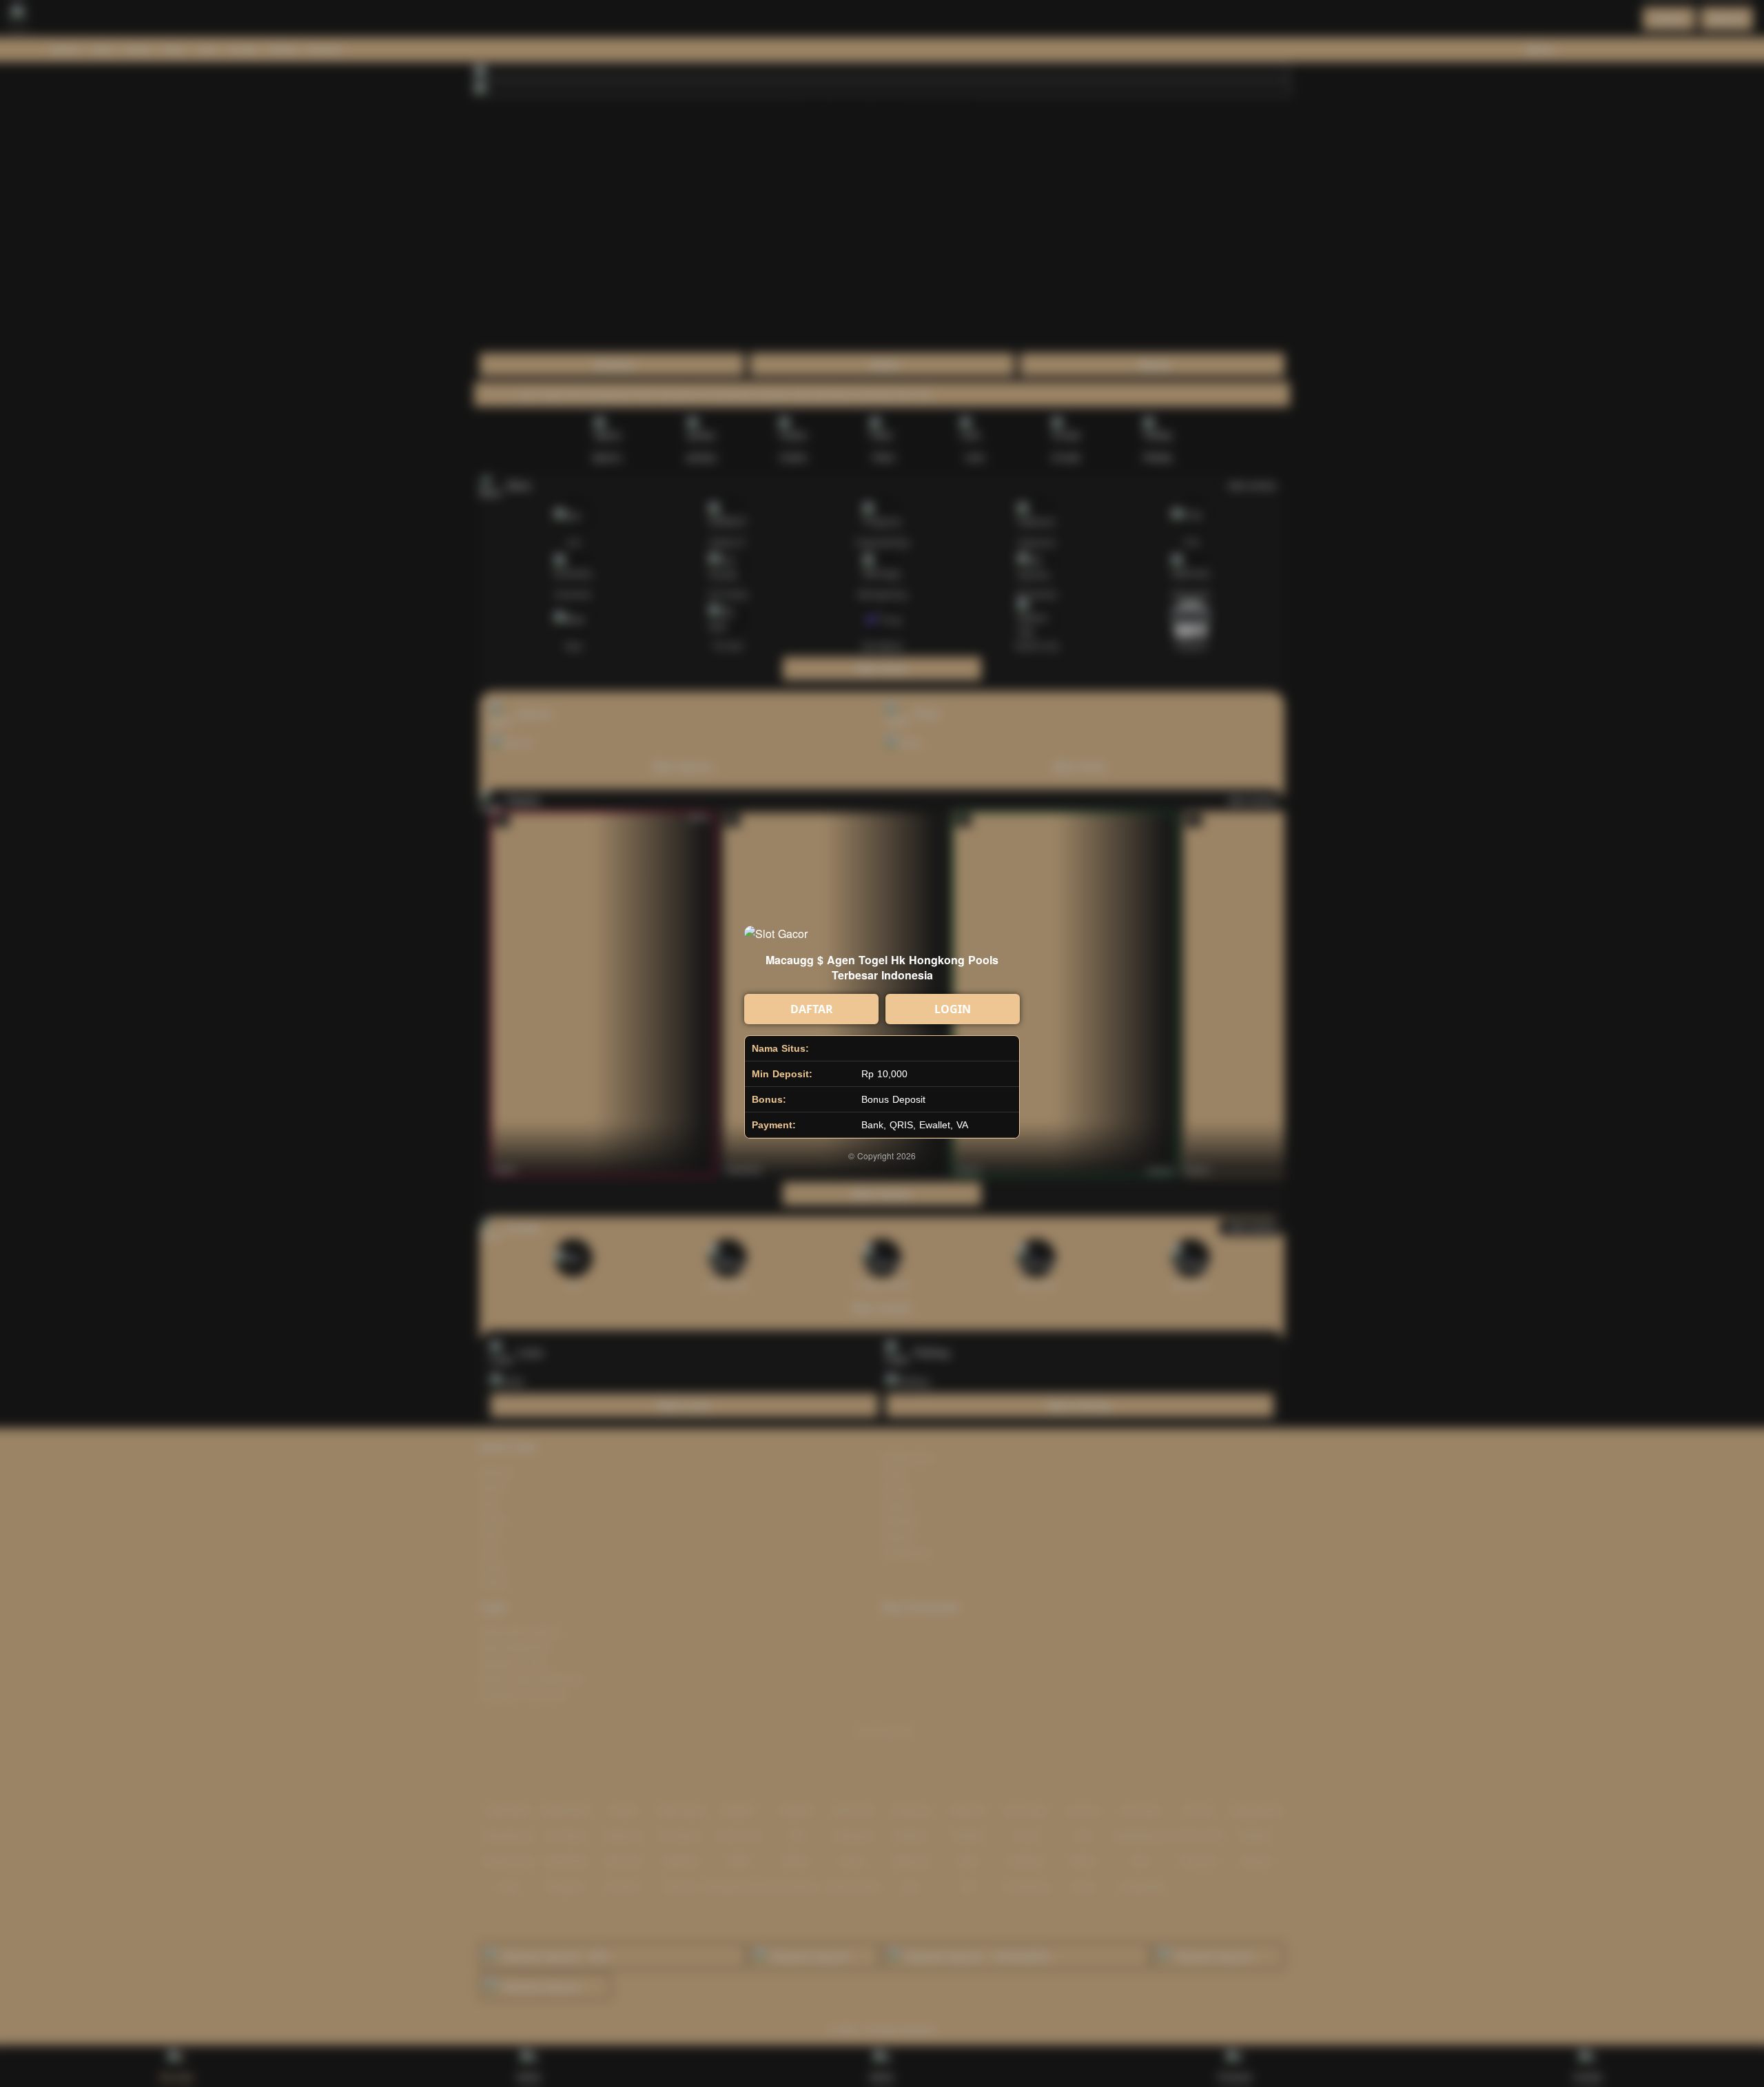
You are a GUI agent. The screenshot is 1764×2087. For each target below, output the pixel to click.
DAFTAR (812, 1009)
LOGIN (953, 1009)
